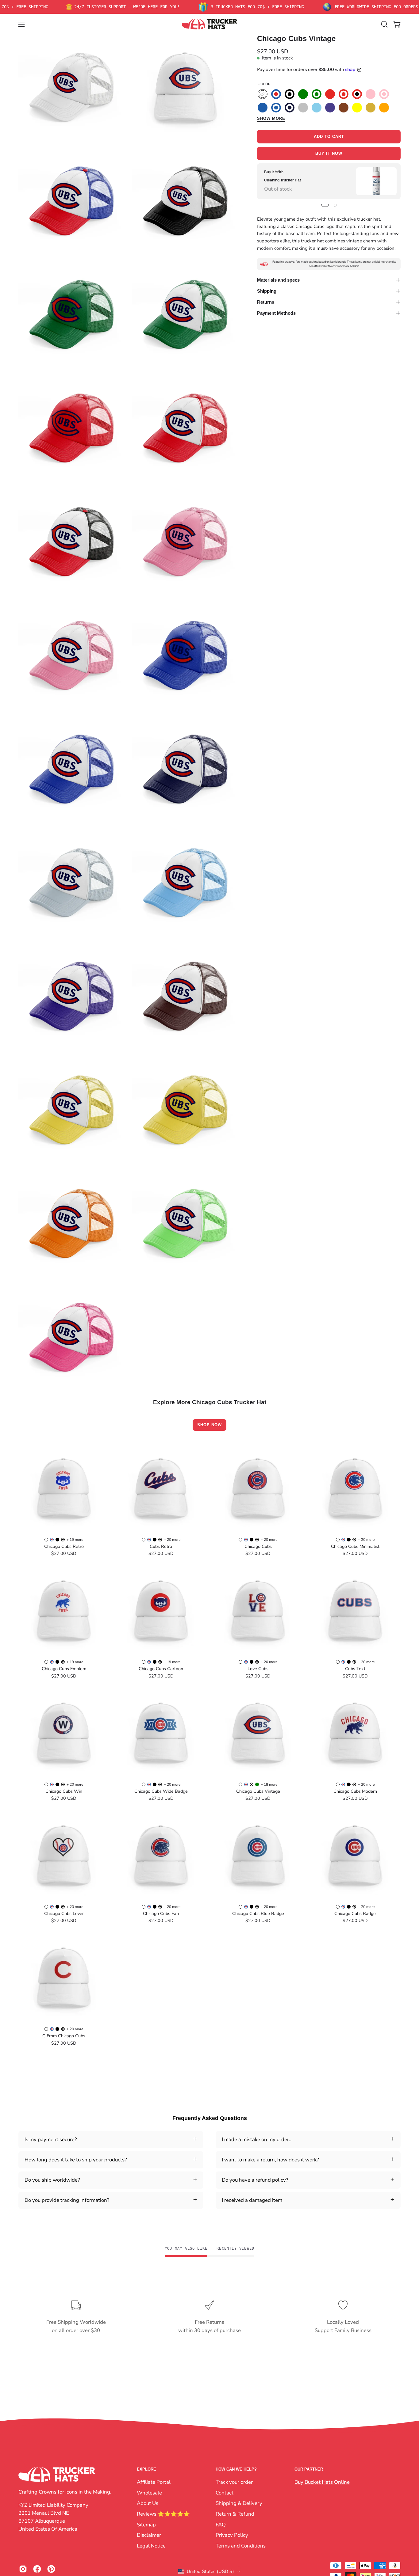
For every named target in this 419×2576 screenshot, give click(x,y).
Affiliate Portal (154, 2482)
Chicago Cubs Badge (355, 1913)
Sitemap (146, 2524)
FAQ (221, 2524)
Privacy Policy (232, 2535)
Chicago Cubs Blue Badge (258, 1913)
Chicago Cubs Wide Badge (161, 1791)
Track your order (234, 2482)
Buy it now (329, 154)
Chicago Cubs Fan (161, 1913)
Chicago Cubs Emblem (64, 1669)
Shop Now (209, 1425)
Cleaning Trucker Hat (283, 180)
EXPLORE (146, 2469)
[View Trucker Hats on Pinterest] (51, 2569)
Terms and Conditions (241, 2546)
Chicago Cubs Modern (355, 1791)
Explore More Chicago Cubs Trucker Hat (210, 1402)
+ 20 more (172, 1540)
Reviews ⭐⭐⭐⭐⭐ (163, 2514)
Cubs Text (355, 1669)
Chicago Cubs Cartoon (161, 1669)
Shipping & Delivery (239, 2503)
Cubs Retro (161, 1546)
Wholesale (149, 2492)
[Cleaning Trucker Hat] (376, 181)
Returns (266, 302)
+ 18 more (269, 1784)
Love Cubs (258, 1669)
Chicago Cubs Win (64, 1791)
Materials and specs (278, 280)
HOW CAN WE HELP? (236, 2469)
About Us (148, 2503)
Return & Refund (235, 2514)
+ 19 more (75, 1540)
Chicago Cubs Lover (64, 1913)
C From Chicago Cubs (64, 2036)
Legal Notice (151, 2546)
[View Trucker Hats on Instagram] (23, 2569)
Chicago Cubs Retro (64, 1546)
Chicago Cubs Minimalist (355, 1546)
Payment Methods (276, 313)
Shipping (267, 291)
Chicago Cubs (258, 1546)
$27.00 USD (64, 1553)
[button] (384, 24)
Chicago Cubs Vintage (258, 1791)
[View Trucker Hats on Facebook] (37, 2569)
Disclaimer (149, 2535)
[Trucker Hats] (209, 24)
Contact (225, 2492)
